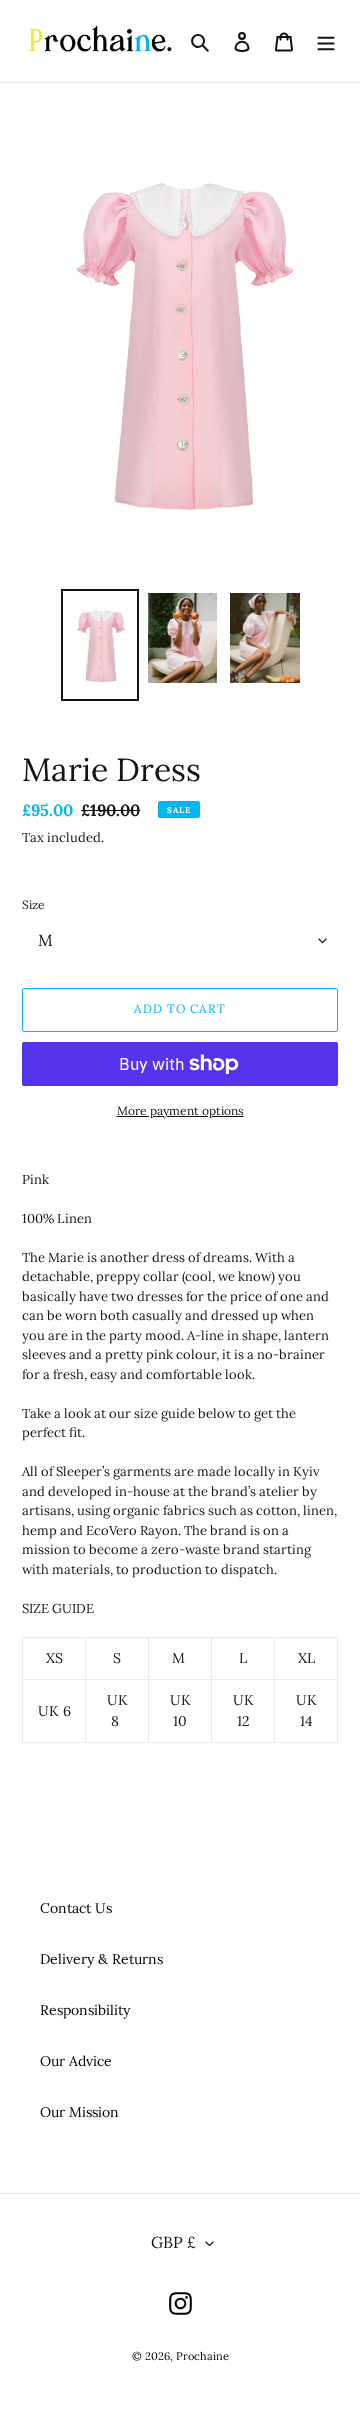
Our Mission (79, 2112)
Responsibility (85, 2010)
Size (33, 904)
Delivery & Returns (101, 1959)
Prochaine (202, 2356)
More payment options (180, 1110)
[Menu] (326, 41)
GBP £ (173, 2242)
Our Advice (76, 2061)
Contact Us (76, 1908)
